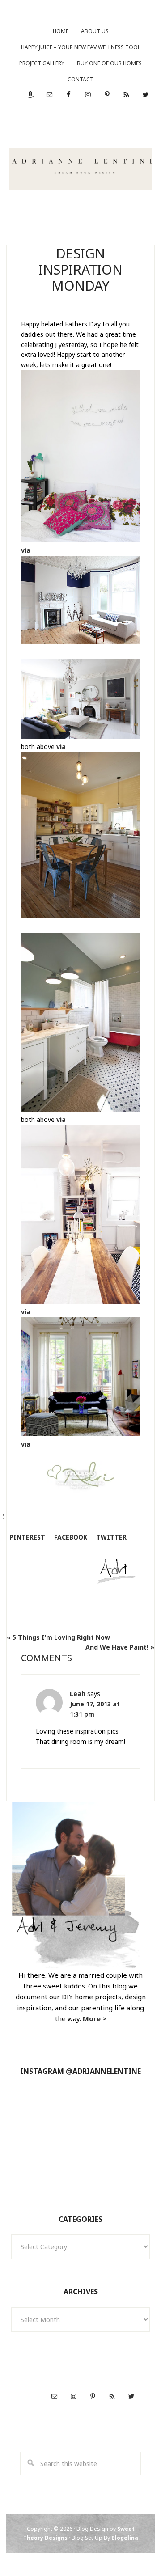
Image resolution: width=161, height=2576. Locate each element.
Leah (78, 1694)
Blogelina (125, 2538)
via (26, 550)
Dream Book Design (81, 169)
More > (95, 2018)
